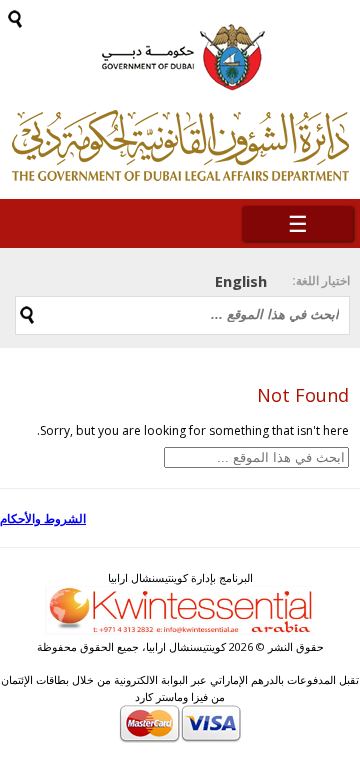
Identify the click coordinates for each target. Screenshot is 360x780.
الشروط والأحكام (43, 518)
